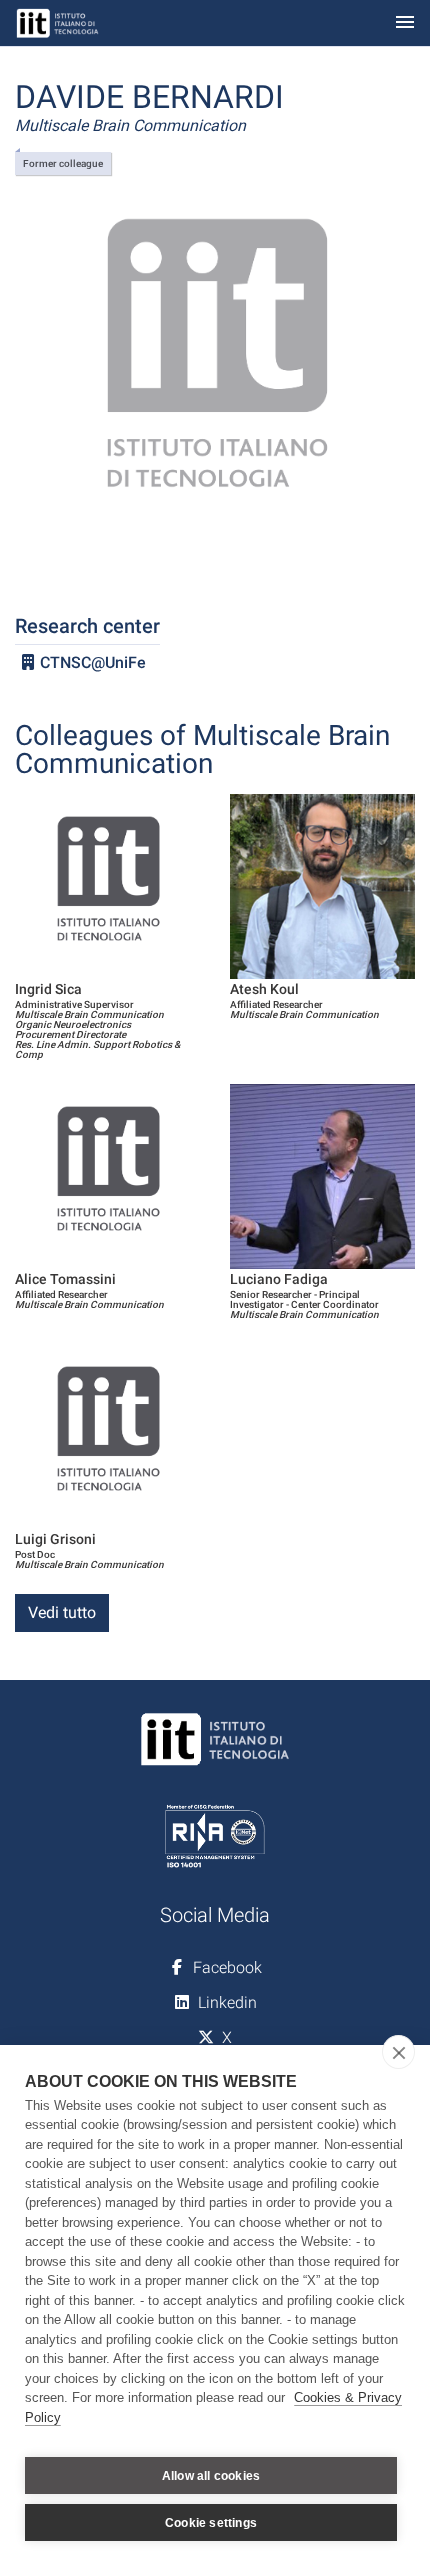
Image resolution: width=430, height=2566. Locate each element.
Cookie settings (211, 2523)
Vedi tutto (62, 1612)
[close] (398, 2052)
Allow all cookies (211, 2476)
